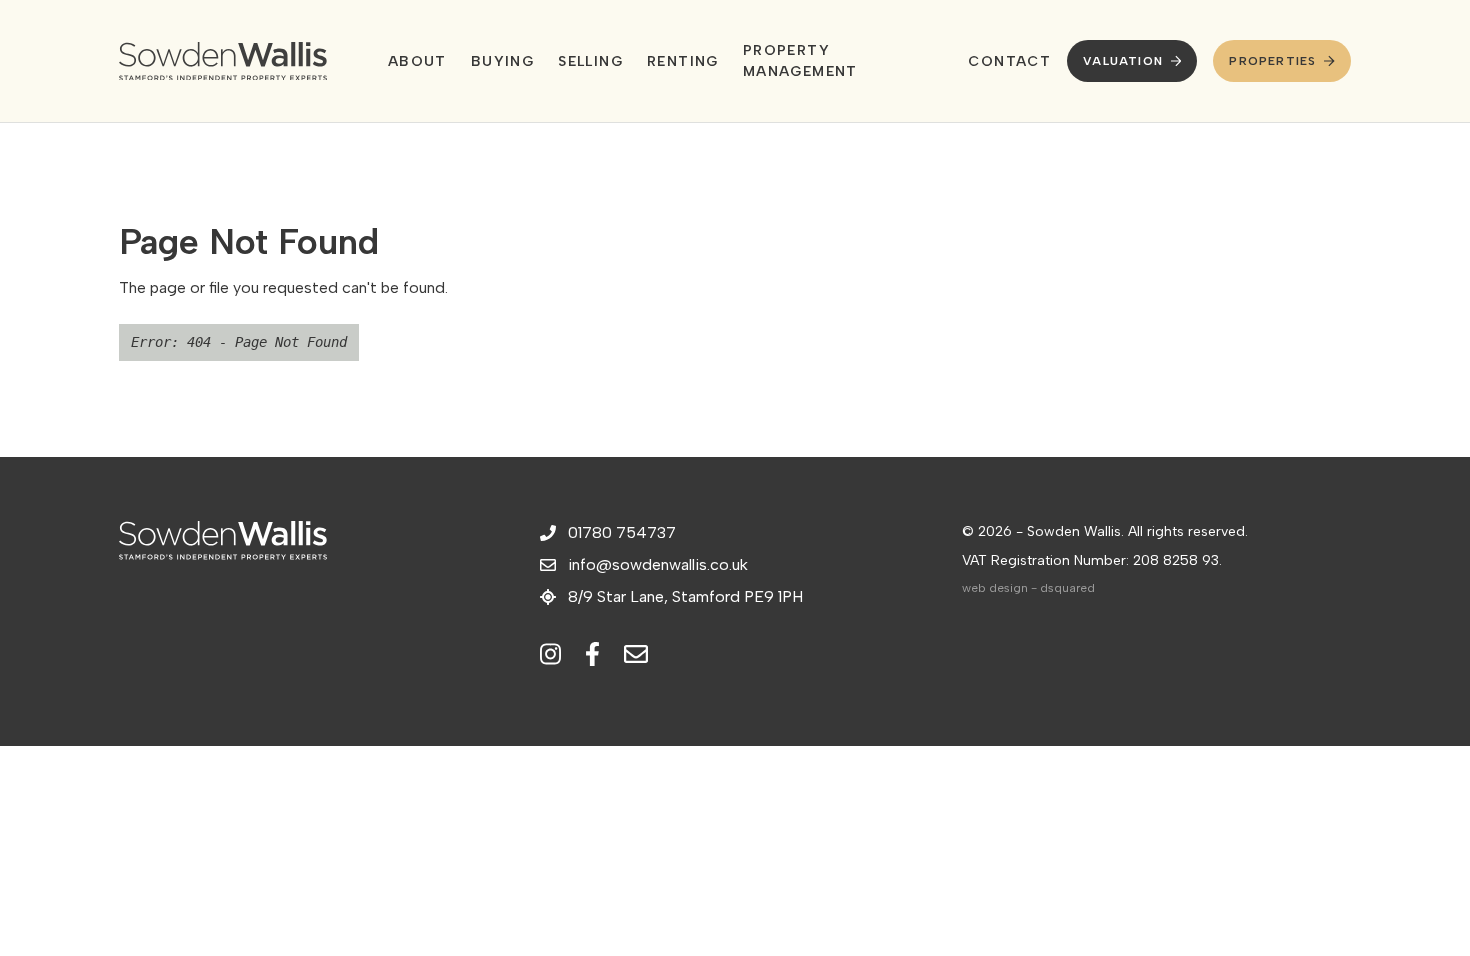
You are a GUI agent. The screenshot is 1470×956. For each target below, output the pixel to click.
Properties (1272, 61)
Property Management (800, 61)
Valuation (1123, 61)
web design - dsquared (1028, 588)
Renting (683, 61)
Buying (502, 61)
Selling (590, 61)
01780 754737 (622, 532)
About (417, 61)
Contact (1009, 61)
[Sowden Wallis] (229, 61)
